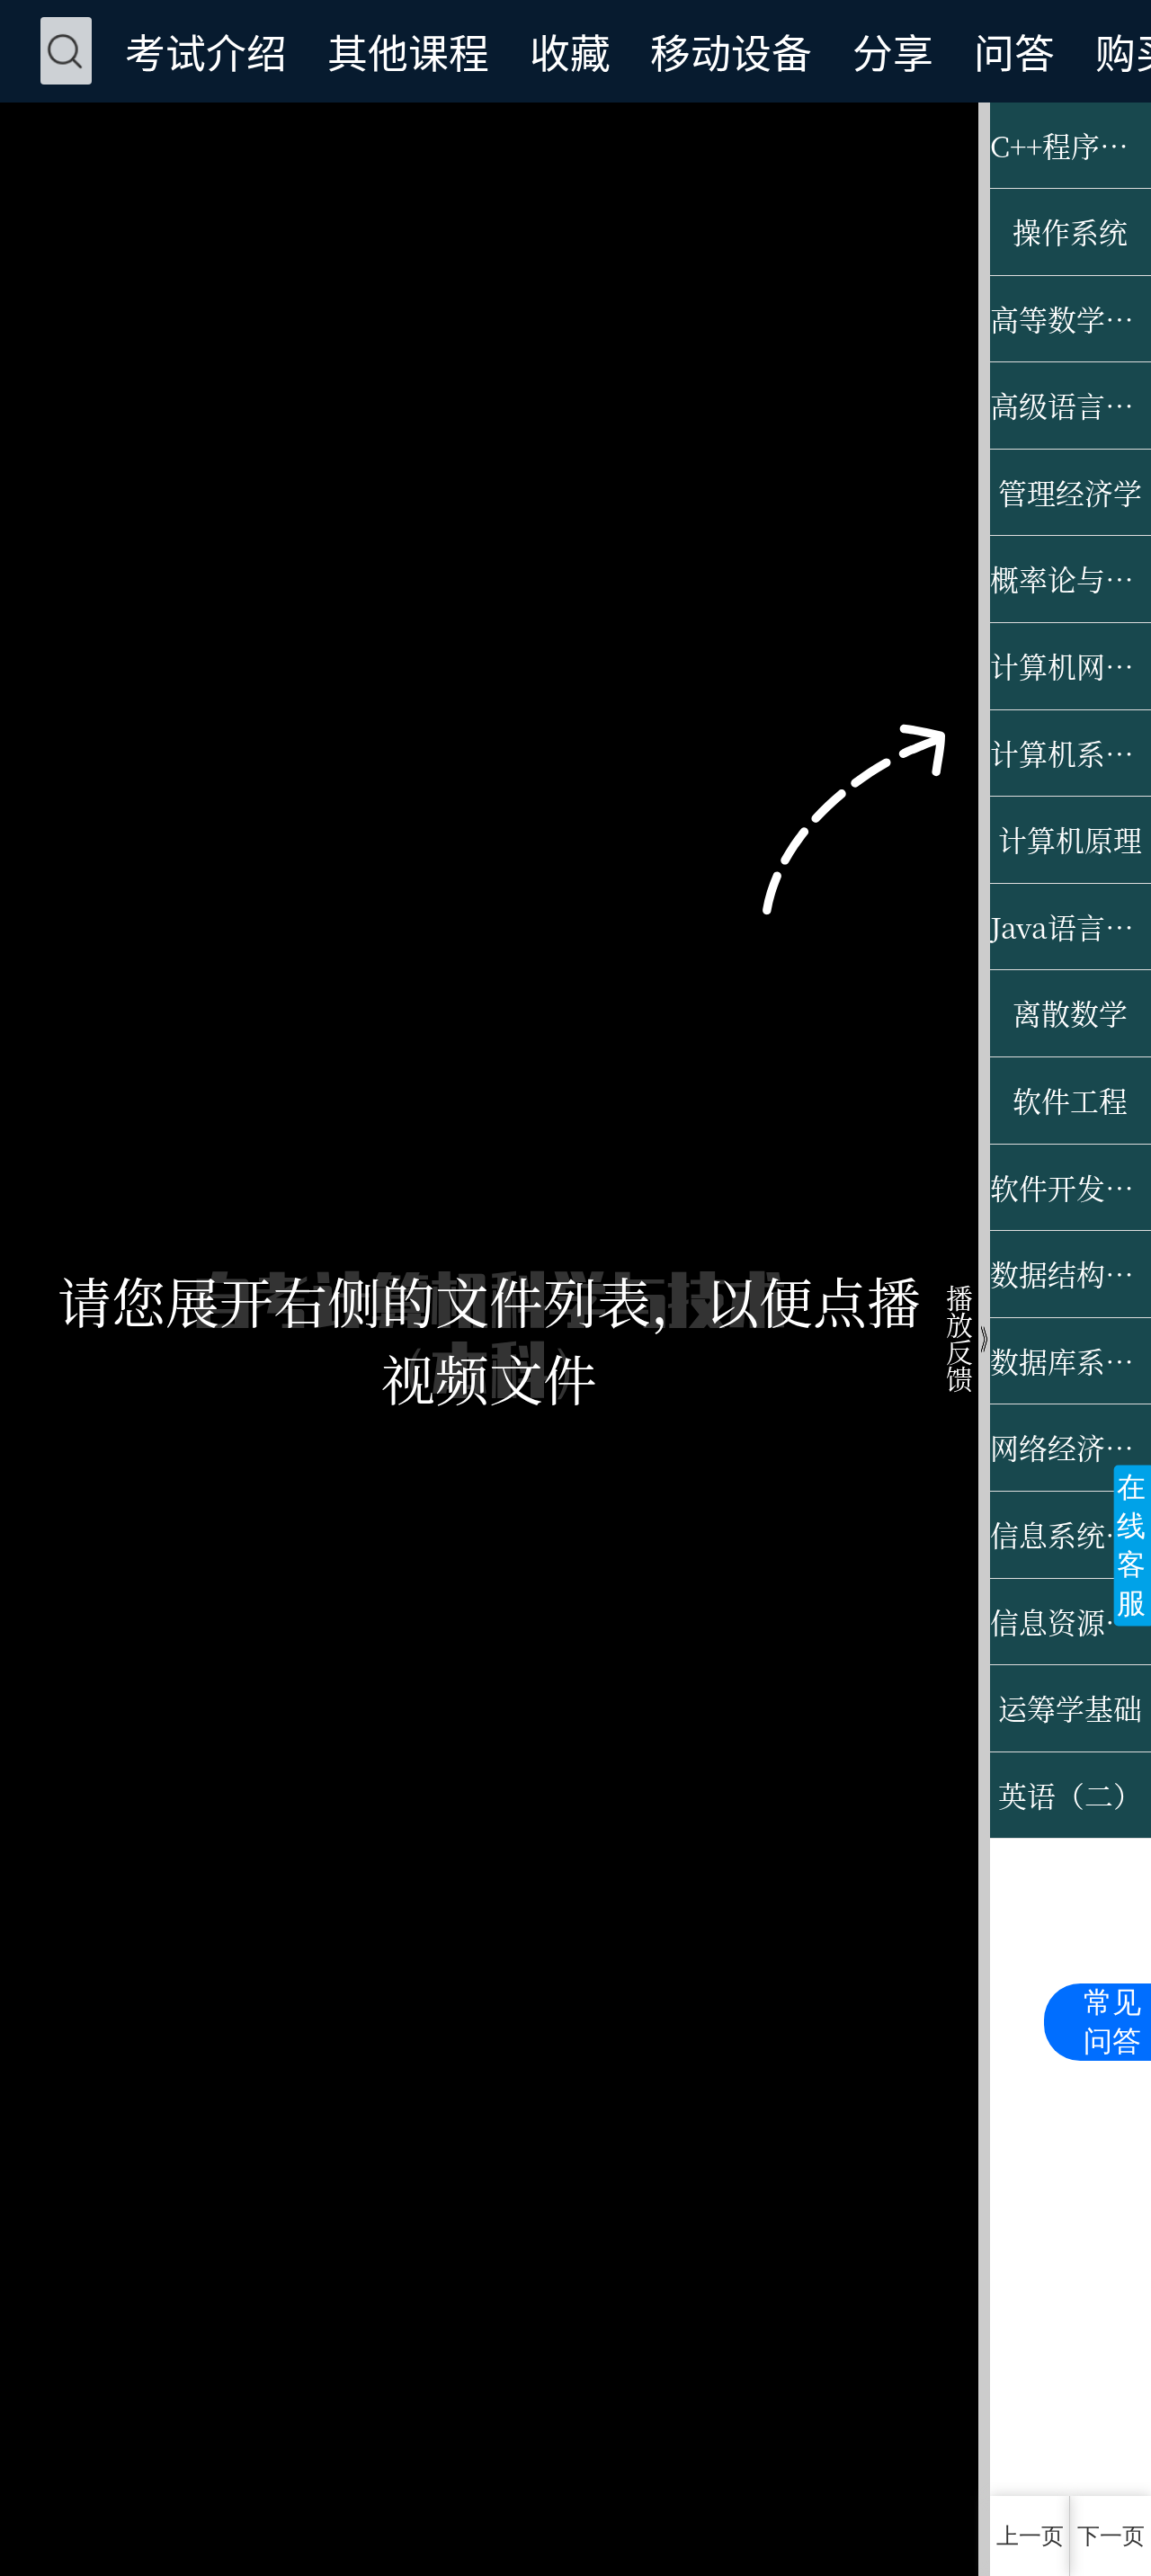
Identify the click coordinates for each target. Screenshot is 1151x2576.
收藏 (570, 51)
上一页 (1030, 2536)
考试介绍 (206, 51)
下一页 (1111, 2536)
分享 (893, 51)
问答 (1014, 51)
